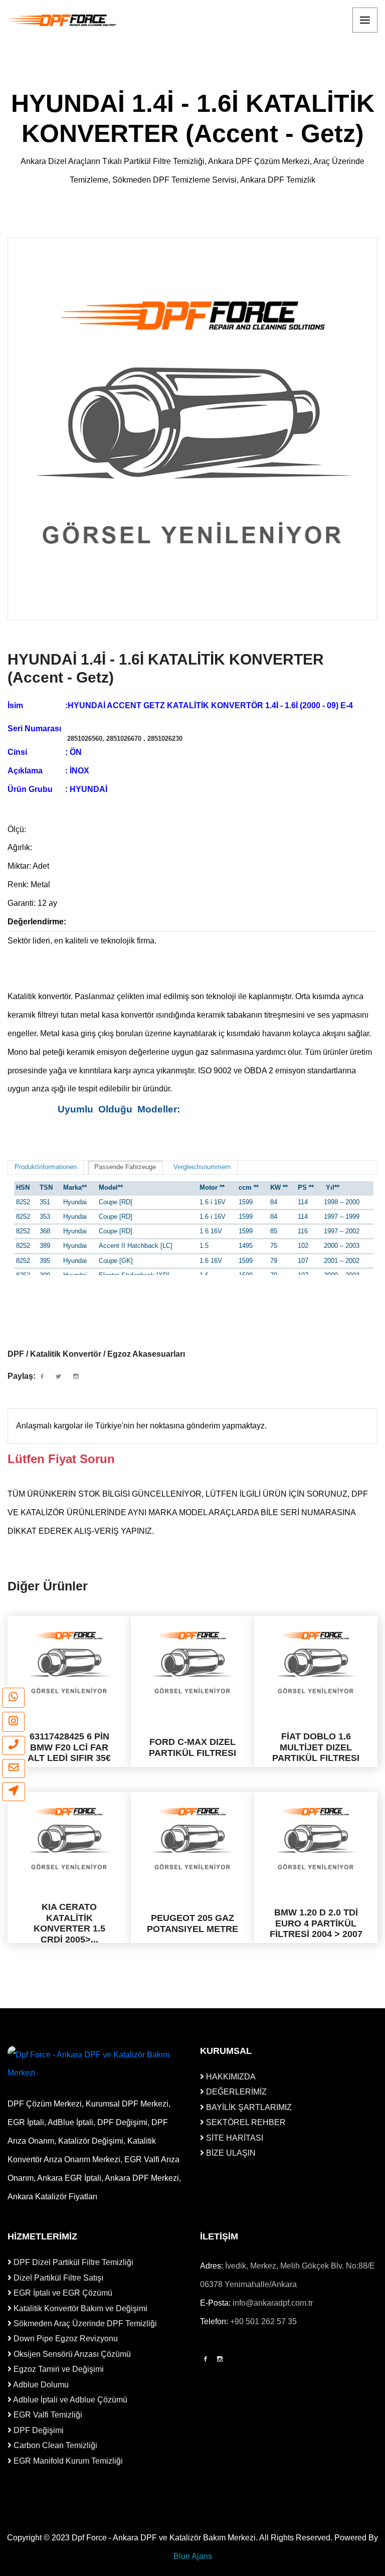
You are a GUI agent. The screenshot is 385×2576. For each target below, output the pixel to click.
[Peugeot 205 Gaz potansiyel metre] (192, 1839)
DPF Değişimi (38, 2430)
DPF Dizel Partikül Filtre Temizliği (72, 2262)
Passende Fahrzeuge (125, 1167)
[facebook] (42, 1377)
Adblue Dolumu (40, 2385)
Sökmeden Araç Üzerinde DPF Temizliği (84, 2323)
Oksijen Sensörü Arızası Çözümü (71, 2354)
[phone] (14, 1745)
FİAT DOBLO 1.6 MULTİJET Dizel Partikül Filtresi (316, 1747)
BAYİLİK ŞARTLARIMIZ (248, 2107)
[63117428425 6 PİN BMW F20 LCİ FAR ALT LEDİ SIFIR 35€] (69, 1663)
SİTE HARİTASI (234, 2138)
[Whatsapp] (13, 1698)
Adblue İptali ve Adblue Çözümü (69, 2400)
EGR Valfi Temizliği (47, 2415)
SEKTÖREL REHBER (245, 2122)
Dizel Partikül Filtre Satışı (57, 2278)
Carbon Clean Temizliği (54, 2445)
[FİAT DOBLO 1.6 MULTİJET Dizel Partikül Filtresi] (316, 1663)
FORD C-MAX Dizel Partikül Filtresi (192, 1747)
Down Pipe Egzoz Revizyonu (65, 2339)
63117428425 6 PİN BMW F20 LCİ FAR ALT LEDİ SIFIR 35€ (69, 1747)
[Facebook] (206, 2359)
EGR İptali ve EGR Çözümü (62, 2293)
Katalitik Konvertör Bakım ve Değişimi (79, 2308)
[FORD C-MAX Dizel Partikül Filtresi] (192, 1663)
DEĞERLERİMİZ (235, 2092)
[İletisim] (14, 1792)
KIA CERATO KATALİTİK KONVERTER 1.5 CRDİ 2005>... (69, 1923)
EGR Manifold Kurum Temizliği (67, 2461)
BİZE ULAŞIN (230, 2153)
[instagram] (13, 1722)
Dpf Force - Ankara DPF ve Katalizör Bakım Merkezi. (165, 2538)
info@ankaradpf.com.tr (273, 2303)
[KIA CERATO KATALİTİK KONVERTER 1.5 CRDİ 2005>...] (69, 1839)
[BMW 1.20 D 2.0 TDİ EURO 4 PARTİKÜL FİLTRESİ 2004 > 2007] (316, 1839)
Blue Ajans (193, 2556)
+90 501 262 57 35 (263, 2321)
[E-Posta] (14, 1768)
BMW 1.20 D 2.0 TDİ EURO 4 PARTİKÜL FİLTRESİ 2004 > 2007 (316, 1923)
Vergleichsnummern (202, 1167)
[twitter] (58, 1377)
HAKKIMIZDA (230, 2077)
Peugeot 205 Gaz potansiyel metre (192, 1923)
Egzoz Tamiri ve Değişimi (58, 2369)
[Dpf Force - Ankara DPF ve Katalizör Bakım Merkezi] (63, 20)
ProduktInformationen (46, 1167)
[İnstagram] (220, 2359)
